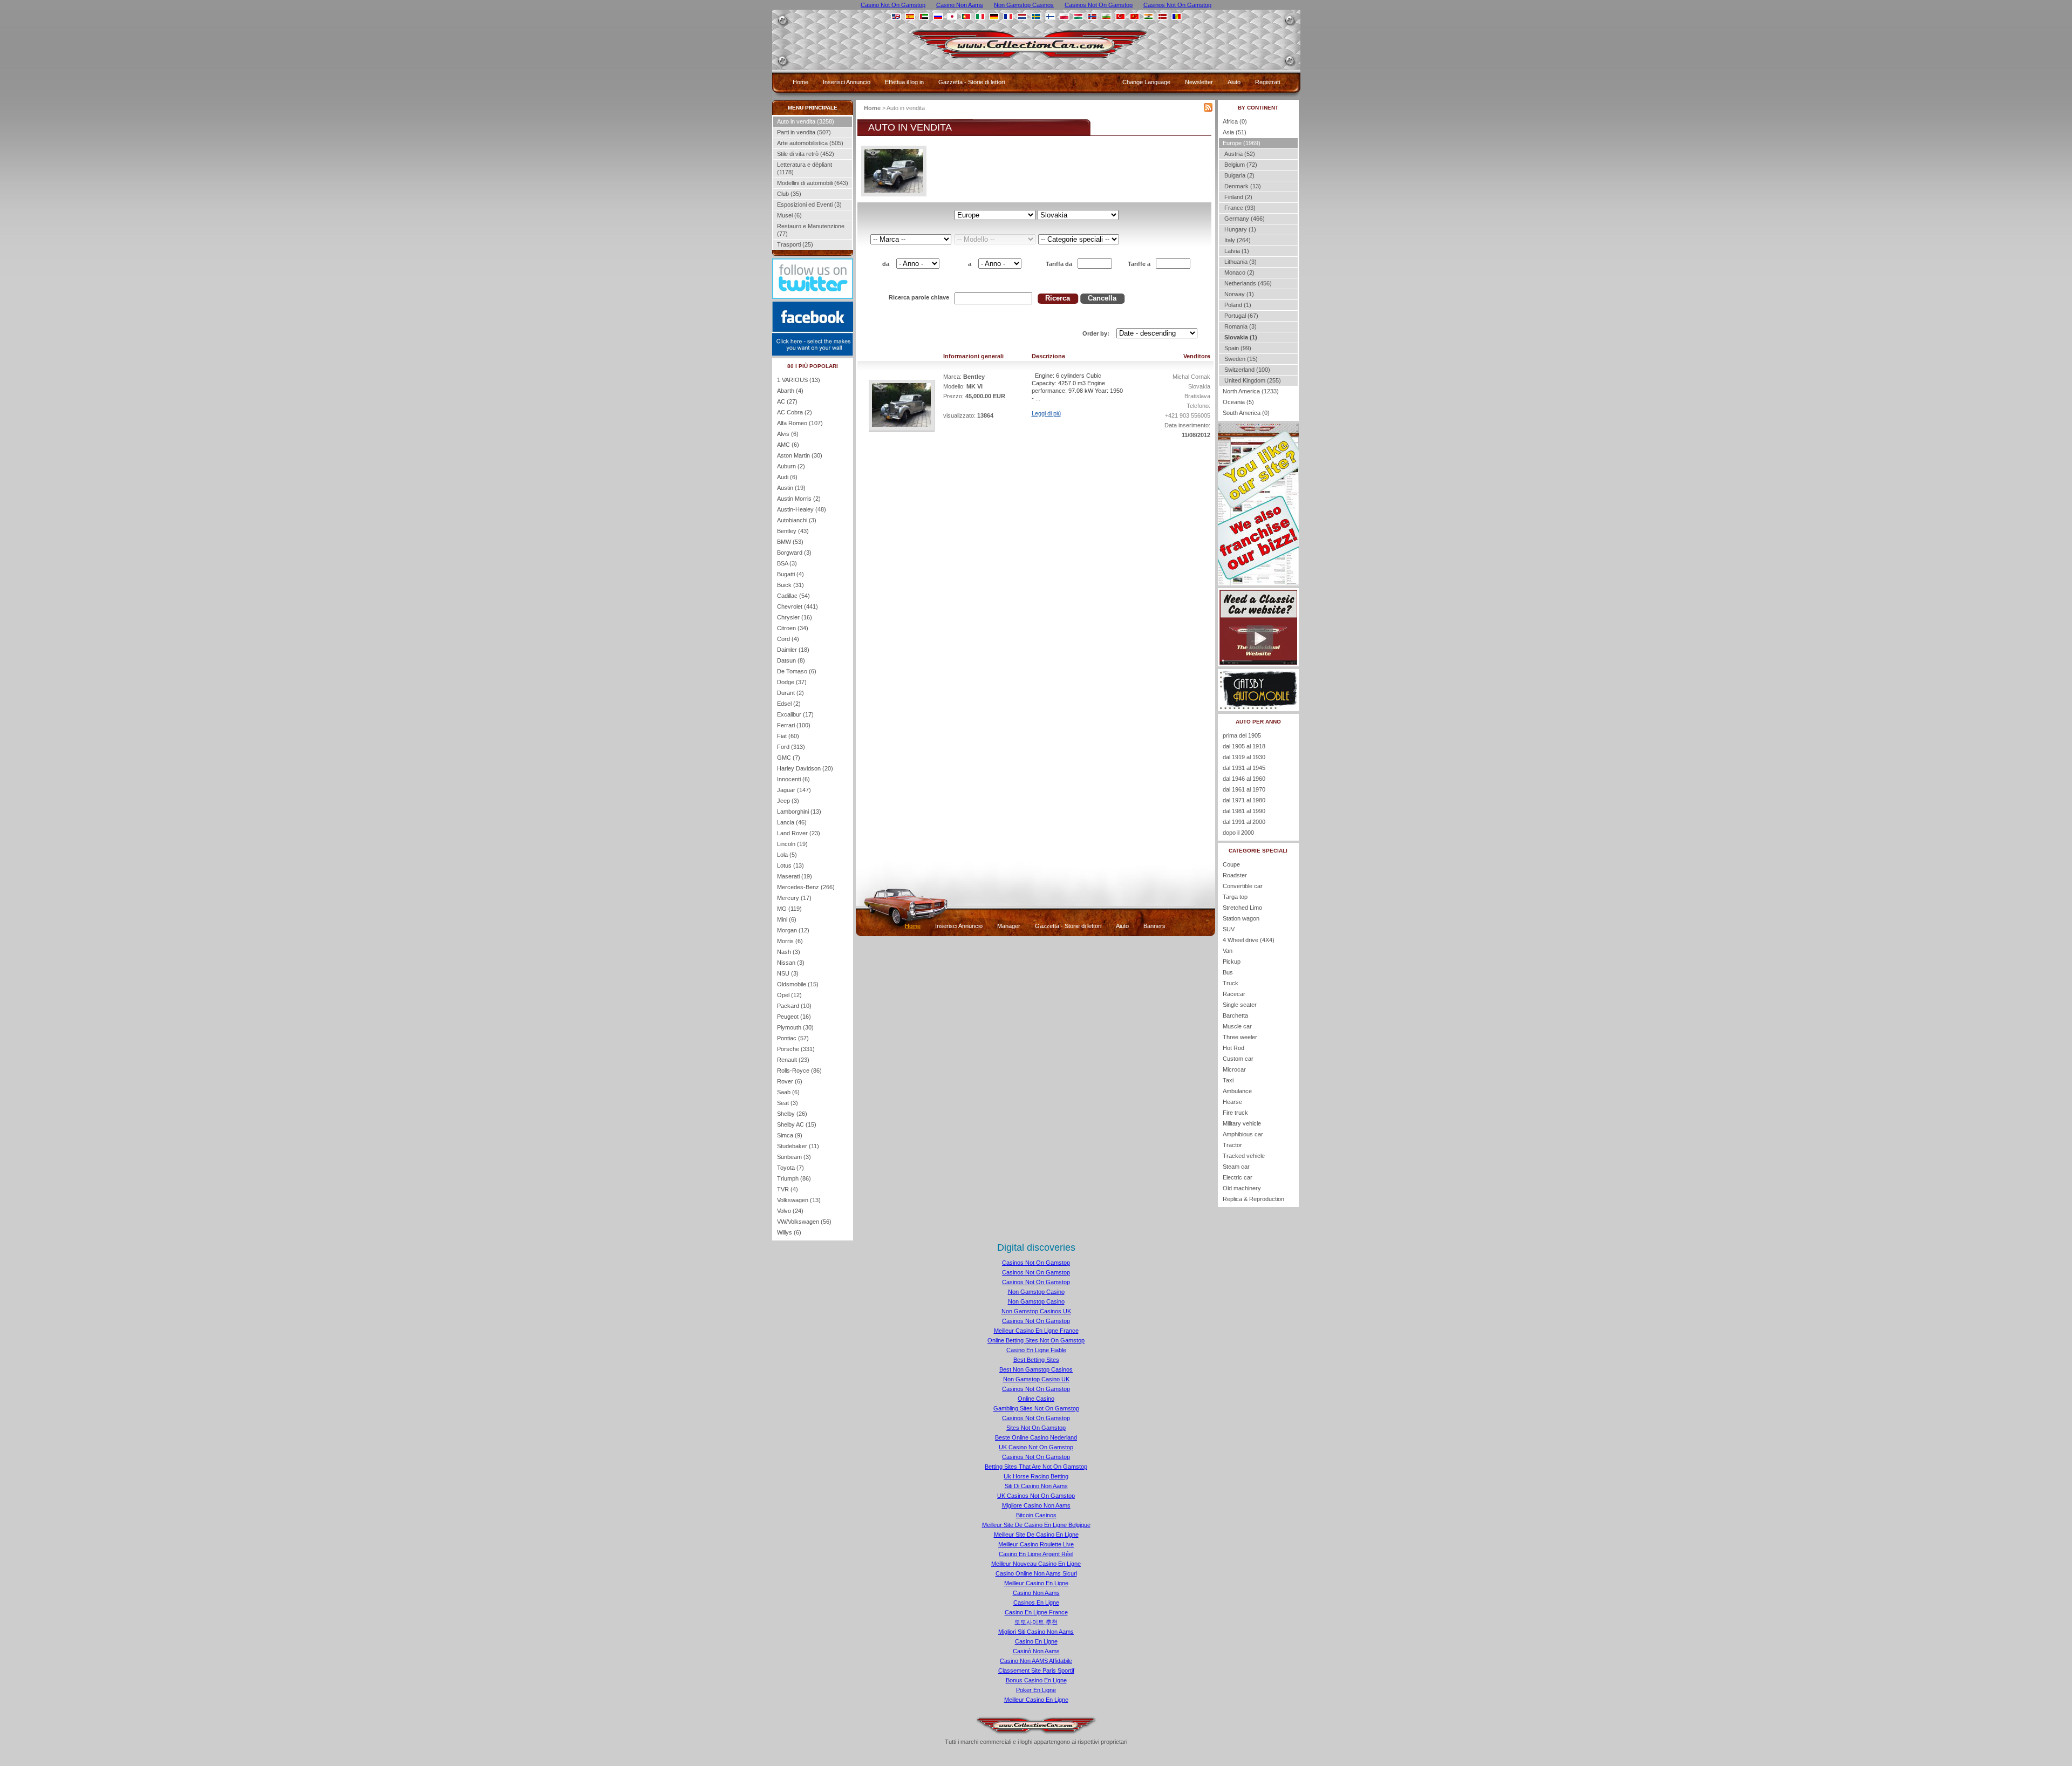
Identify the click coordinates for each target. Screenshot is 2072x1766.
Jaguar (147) (794, 790)
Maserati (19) (795, 876)
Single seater (1240, 1005)
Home (800, 82)
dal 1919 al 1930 (1244, 757)
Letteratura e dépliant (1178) (805, 168)
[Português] (966, 16)
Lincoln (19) (792, 844)
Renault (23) (793, 1060)
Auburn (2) (791, 466)
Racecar (1234, 994)
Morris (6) (790, 941)
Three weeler (1240, 1037)
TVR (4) (788, 1189)
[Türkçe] (1120, 16)
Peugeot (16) (794, 1017)
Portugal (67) (1241, 316)
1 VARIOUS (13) (799, 380)
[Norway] (1092, 16)
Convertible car (1243, 886)
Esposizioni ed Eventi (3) (809, 204)
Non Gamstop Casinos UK (1036, 1311)
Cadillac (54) (793, 596)
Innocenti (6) (793, 779)
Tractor (1232, 1145)
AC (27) (787, 401)
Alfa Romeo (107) (800, 423)
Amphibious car (1243, 1134)
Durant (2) (790, 693)
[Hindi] (1149, 16)
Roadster (1235, 875)
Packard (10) (794, 1006)
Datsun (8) (791, 660)
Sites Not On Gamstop (1036, 1428)
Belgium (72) (1240, 165)
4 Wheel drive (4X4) (1249, 940)
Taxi (1228, 1080)
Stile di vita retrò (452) (806, 154)
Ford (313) (791, 747)
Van (1228, 951)
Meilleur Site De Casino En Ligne (1036, 1535)
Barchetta (1235, 1015)
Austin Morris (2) (799, 499)
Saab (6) (788, 1092)
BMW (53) (790, 542)
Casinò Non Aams (1036, 1651)
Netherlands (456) (1247, 283)
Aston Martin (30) (800, 455)
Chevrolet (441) (798, 606)
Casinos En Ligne (1036, 1603)
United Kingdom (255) (1252, 380)
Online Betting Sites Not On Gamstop (1036, 1340)
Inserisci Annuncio (847, 82)
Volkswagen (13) (799, 1200)
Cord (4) (788, 639)
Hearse (1232, 1102)
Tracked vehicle (1244, 1156)
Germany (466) (1244, 219)
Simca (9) (790, 1135)
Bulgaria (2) (1239, 175)
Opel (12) (789, 995)
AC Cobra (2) (795, 412)
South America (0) (1246, 413)
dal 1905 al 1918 (1244, 746)
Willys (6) (789, 1232)
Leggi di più (1046, 413)
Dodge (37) (792, 682)
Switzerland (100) (1246, 370)
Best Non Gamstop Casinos (1036, 1369)
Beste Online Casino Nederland (1036, 1437)
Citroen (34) (793, 628)
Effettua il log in (904, 82)
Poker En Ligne (1036, 1690)
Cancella (1102, 298)
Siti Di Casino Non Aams (1036, 1486)
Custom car (1238, 1059)
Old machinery (1242, 1188)
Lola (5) (787, 855)
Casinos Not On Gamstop (1036, 1263)
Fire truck (1235, 1113)
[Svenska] (1036, 16)
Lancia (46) (792, 822)
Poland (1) (1237, 305)
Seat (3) (788, 1103)
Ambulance (1237, 1091)
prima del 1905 (1242, 735)
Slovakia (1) (1240, 337)
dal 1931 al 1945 (1244, 768)
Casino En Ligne (1036, 1641)
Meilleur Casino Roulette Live (1036, 1544)
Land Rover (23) (799, 833)
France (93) (1239, 208)
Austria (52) (1239, 154)
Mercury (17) (794, 898)
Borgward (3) (794, 553)
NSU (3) (788, 973)
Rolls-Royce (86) (799, 1070)
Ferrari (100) (794, 725)
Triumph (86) (794, 1178)
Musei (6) (789, 215)
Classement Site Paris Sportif (1036, 1670)
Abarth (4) (790, 391)
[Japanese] (952, 16)
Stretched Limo (1242, 908)
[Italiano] (980, 16)
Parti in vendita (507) (804, 132)
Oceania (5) (1238, 402)
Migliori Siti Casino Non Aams (1036, 1632)
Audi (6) (787, 477)
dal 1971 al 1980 (1244, 800)
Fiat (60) (788, 736)
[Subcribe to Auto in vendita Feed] (1208, 110)
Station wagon (1241, 918)
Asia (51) (1235, 132)
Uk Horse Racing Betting (1036, 1476)
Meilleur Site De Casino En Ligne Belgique (1036, 1525)
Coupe (1231, 864)
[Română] (1177, 16)
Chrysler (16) (795, 617)
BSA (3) (787, 563)
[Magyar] (1078, 16)
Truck (1231, 983)
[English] (896, 16)
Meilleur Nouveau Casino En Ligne (1036, 1564)
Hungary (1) (1239, 229)
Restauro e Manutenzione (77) (811, 230)
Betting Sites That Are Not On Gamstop (1036, 1467)
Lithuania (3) (1240, 262)
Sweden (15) (1240, 359)
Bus (1228, 972)
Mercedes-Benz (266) (806, 887)
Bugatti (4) (790, 574)
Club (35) (789, 194)
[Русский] (938, 16)
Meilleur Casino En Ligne (1036, 1583)
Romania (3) (1240, 326)
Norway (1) (1238, 294)
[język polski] (1064, 16)
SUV (1229, 929)
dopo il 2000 (1238, 833)
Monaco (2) (1239, 272)
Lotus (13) (790, 865)
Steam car (1236, 1167)
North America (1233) (1251, 391)
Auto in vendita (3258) (806, 121)
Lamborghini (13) (799, 812)
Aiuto (1234, 82)
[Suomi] (1050, 16)
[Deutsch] (994, 16)
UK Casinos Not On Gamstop (1036, 1496)
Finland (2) (1238, 197)
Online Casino (1036, 1399)
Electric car (1238, 1177)
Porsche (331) (796, 1049)
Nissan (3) (791, 963)
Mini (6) (787, 919)
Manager (1009, 926)
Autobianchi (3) (797, 520)
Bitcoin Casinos (1036, 1515)
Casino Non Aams (1036, 1593)
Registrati (1267, 82)
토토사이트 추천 (1036, 1622)
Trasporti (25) (795, 244)
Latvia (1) (1236, 251)
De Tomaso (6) (797, 671)
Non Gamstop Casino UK (1036, 1379)
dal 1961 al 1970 (1244, 789)
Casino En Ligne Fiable (1036, 1350)
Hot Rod (1233, 1048)
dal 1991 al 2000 (1244, 822)
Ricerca (1058, 298)
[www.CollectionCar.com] (1037, 62)
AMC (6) (788, 445)
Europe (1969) (1242, 143)
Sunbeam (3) (794, 1157)
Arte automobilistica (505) (810, 143)
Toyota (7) (790, 1168)
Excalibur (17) (795, 714)
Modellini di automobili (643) (813, 183)
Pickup (1232, 962)
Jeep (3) (788, 801)
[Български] (1106, 16)
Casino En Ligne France (1036, 1612)
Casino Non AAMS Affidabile (1036, 1661)
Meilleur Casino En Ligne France (1036, 1331)
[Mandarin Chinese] (1134, 16)
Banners (1154, 926)
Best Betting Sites (1036, 1360)
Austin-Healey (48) (802, 509)
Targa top (1235, 897)
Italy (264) (1237, 240)
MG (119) (789, 909)
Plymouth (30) (795, 1027)
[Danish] (1163, 16)
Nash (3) (789, 952)
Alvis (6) (788, 434)
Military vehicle (1242, 1123)
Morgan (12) (793, 930)
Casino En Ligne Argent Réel (1036, 1554)
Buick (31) (790, 585)
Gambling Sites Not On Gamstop (1036, 1408)
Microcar (1234, 1069)
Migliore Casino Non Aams (1036, 1505)
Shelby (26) (792, 1114)
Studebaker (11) (798, 1146)
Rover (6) (790, 1081)
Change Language (1146, 82)
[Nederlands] (1022, 16)
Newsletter (1199, 82)
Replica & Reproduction (1253, 1199)
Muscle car (1237, 1026)
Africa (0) (1235, 121)
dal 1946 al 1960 (1244, 779)
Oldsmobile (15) (798, 984)
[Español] (910, 16)
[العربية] (924, 16)
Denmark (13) (1242, 186)
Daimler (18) (793, 650)
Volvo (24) (790, 1211)
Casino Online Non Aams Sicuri (1036, 1573)
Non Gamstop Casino (1036, 1292)
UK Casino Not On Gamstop (1036, 1447)
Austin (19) (791, 488)
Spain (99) (1237, 348)
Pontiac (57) (793, 1038)
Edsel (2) (789, 704)
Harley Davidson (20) (805, 768)
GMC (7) (789, 758)
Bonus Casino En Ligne (1036, 1680)
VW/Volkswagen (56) (804, 1222)
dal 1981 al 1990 (1244, 811)
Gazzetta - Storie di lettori (972, 82)
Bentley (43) (793, 531)
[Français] (1008, 16)
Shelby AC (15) (797, 1124)
